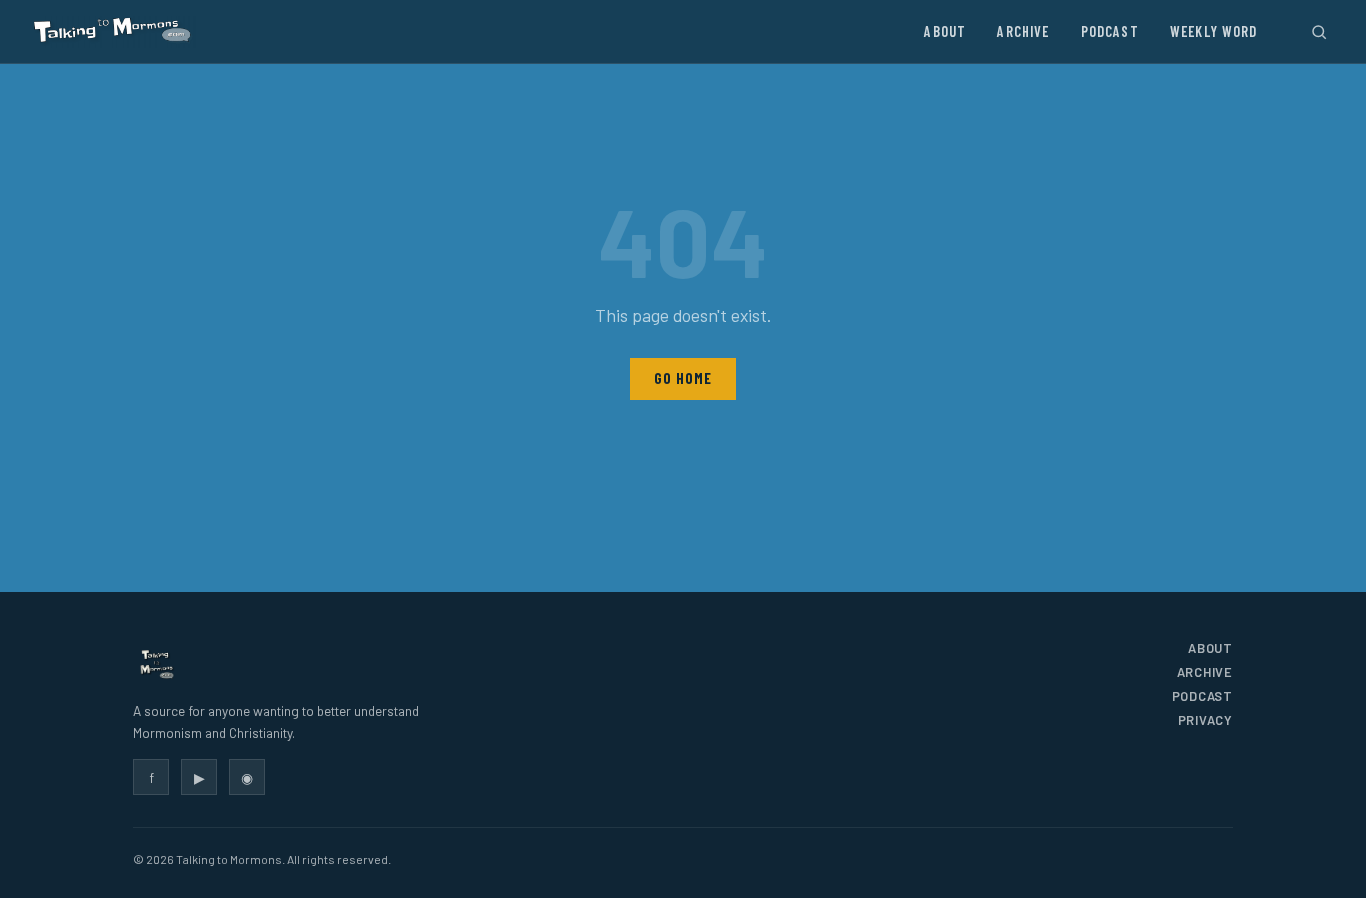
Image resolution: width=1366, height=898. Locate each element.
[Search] (1318, 31)
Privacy (1205, 720)
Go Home (682, 378)
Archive (1023, 31)
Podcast (1110, 31)
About (945, 31)
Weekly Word (1214, 31)
